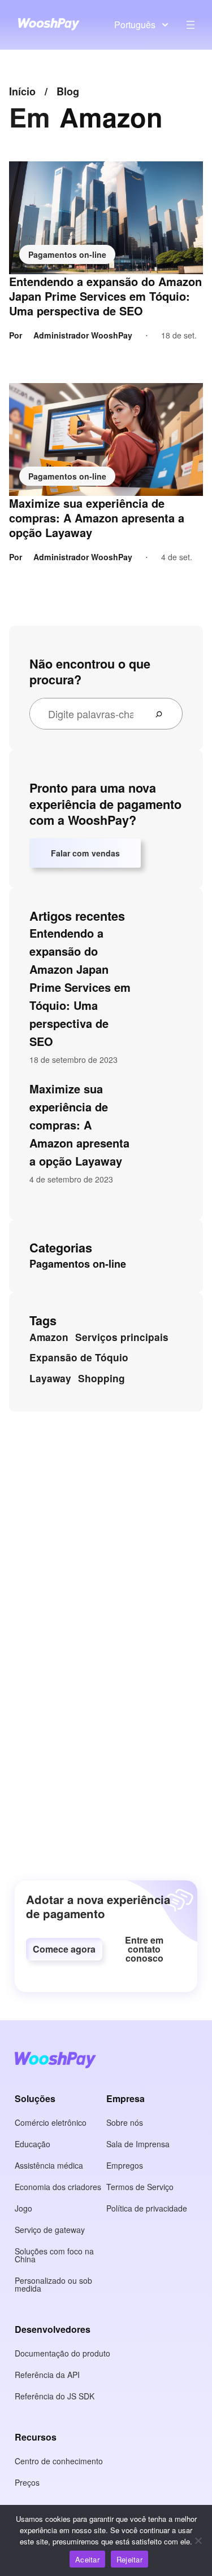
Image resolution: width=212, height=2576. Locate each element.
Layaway (50, 1378)
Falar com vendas (85, 853)
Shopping (101, 1378)
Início (22, 91)
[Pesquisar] (163, 714)
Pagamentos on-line (67, 254)
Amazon (49, 1337)
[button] (64, 1949)
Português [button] (135, 25)
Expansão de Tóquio (79, 1357)
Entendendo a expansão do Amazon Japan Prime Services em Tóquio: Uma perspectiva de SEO (105, 296)
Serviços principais (122, 1337)
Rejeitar (129, 2559)
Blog (68, 91)
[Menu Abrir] (191, 25)
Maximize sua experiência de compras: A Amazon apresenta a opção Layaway (97, 518)
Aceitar (87, 2559)
